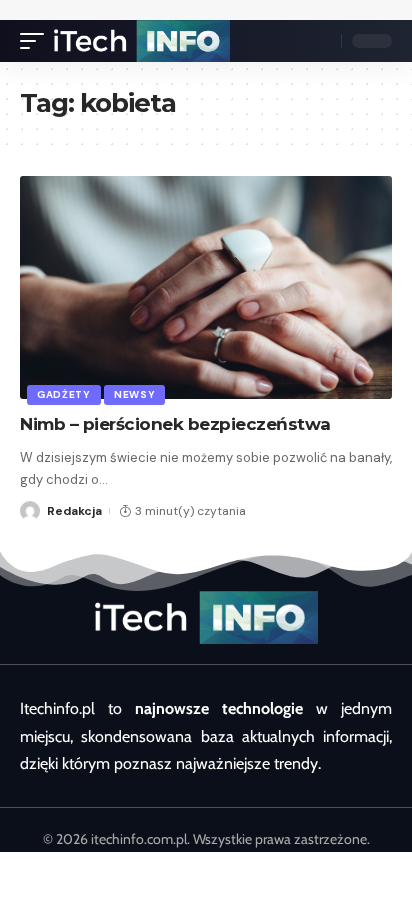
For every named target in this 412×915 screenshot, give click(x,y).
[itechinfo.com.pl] (142, 41)
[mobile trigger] (37, 41)
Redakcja (74, 511)
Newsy (135, 394)
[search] (321, 41)
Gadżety (64, 394)
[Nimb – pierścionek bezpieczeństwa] (206, 287)
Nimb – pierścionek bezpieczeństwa (175, 424)
